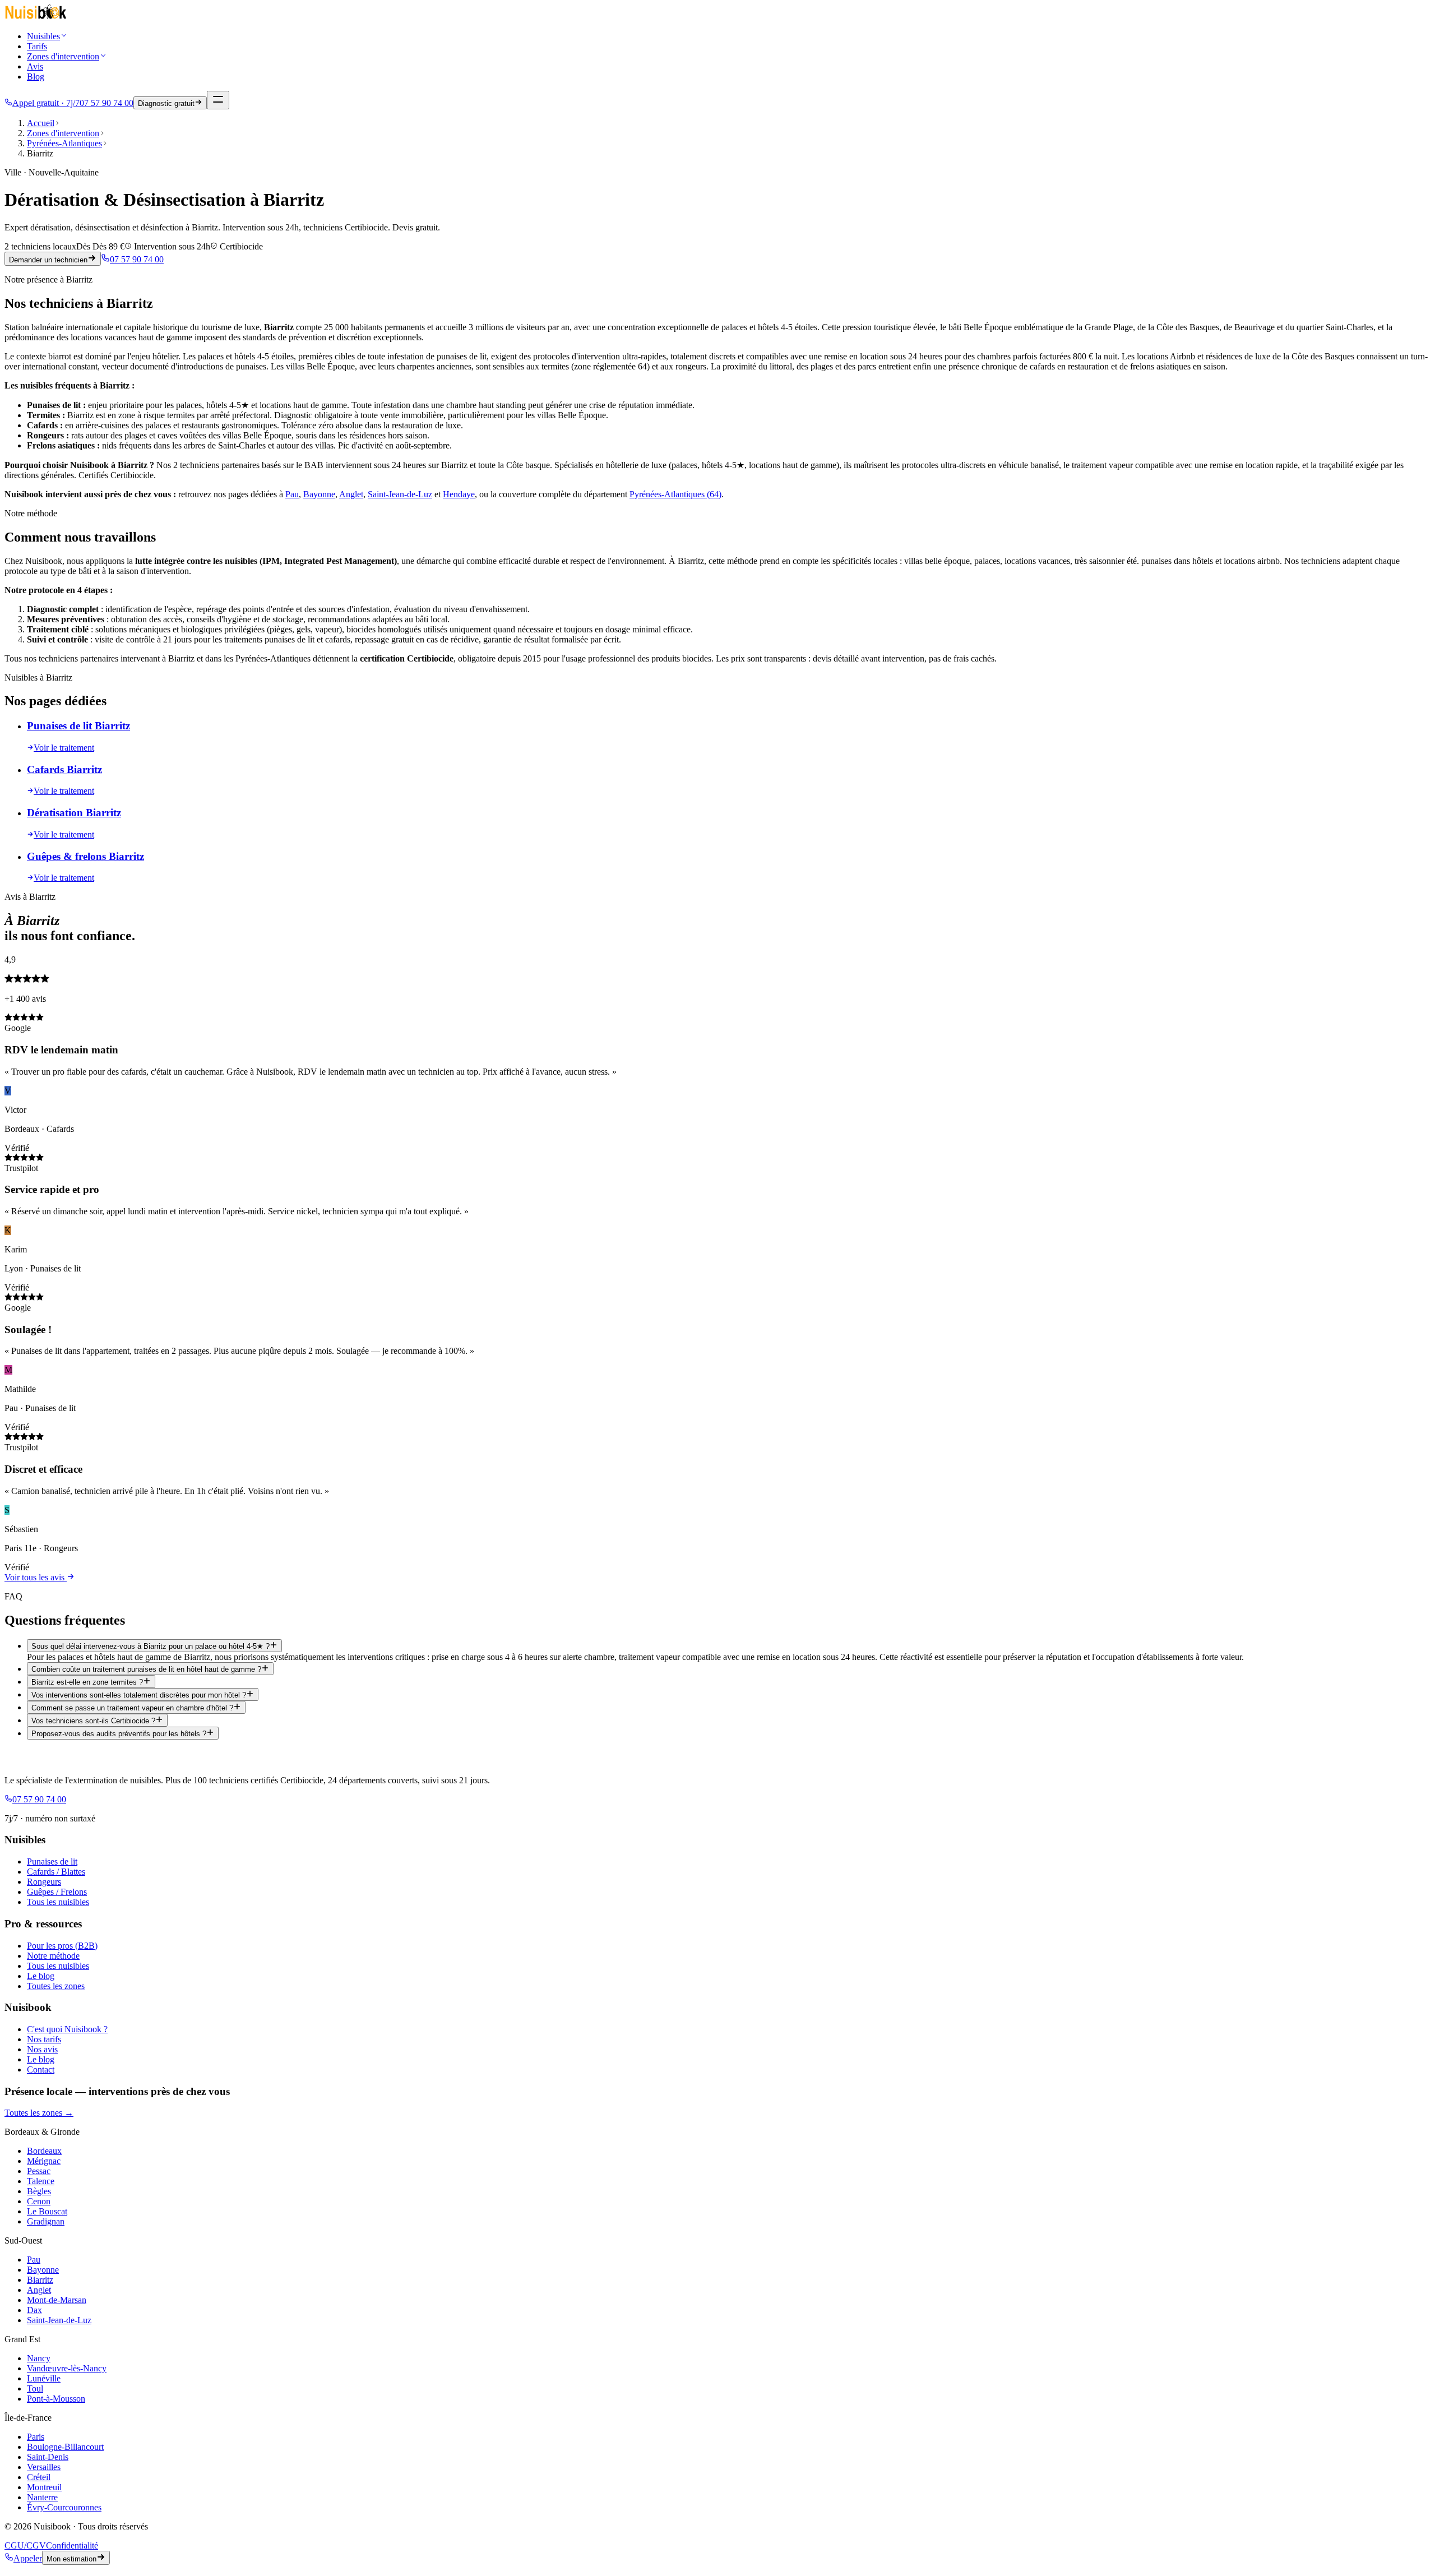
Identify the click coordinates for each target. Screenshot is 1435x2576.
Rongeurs (44, 1882)
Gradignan (46, 2221)
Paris (36, 2437)
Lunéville (44, 2378)
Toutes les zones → (39, 2113)
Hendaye (459, 494)
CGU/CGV (25, 2545)
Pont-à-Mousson (56, 2399)
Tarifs (37, 46)
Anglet (351, 494)
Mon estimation (71, 2559)
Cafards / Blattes (56, 1872)
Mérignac (44, 2161)
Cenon (39, 2201)
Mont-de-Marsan (57, 2300)
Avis (35, 66)
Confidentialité (72, 2545)
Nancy (39, 2358)
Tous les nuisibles (58, 1902)
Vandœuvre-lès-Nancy (67, 2368)
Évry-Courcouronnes (64, 2507)
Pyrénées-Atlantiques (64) (675, 494)
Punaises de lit (52, 1862)
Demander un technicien (48, 260)
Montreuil (44, 2487)
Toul (35, 2388)
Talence (41, 2181)
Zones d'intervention (63, 56)
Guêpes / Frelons (57, 1892)
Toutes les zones (56, 1986)
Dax (34, 2310)
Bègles (39, 2191)
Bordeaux (44, 2151)
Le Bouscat (47, 2211)
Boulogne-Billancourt (65, 2447)
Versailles (44, 2467)
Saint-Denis (48, 2457)
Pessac (39, 2171)
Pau (292, 494)
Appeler (28, 2558)
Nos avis (42, 2049)
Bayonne (319, 494)
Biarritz (40, 2280)
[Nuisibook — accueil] (36, 17)
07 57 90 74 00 (137, 259)
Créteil (39, 2477)
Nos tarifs (44, 2039)
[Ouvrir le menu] (218, 100)
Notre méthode (53, 1956)
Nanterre (42, 2497)
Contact (41, 2069)
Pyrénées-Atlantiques (64, 143)
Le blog (41, 1976)
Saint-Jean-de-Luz (400, 494)
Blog (36, 77)
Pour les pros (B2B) (62, 1946)
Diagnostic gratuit (166, 103)
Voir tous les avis (36, 1577)
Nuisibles (43, 36)
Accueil (41, 123)
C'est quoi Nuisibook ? (67, 2029)
